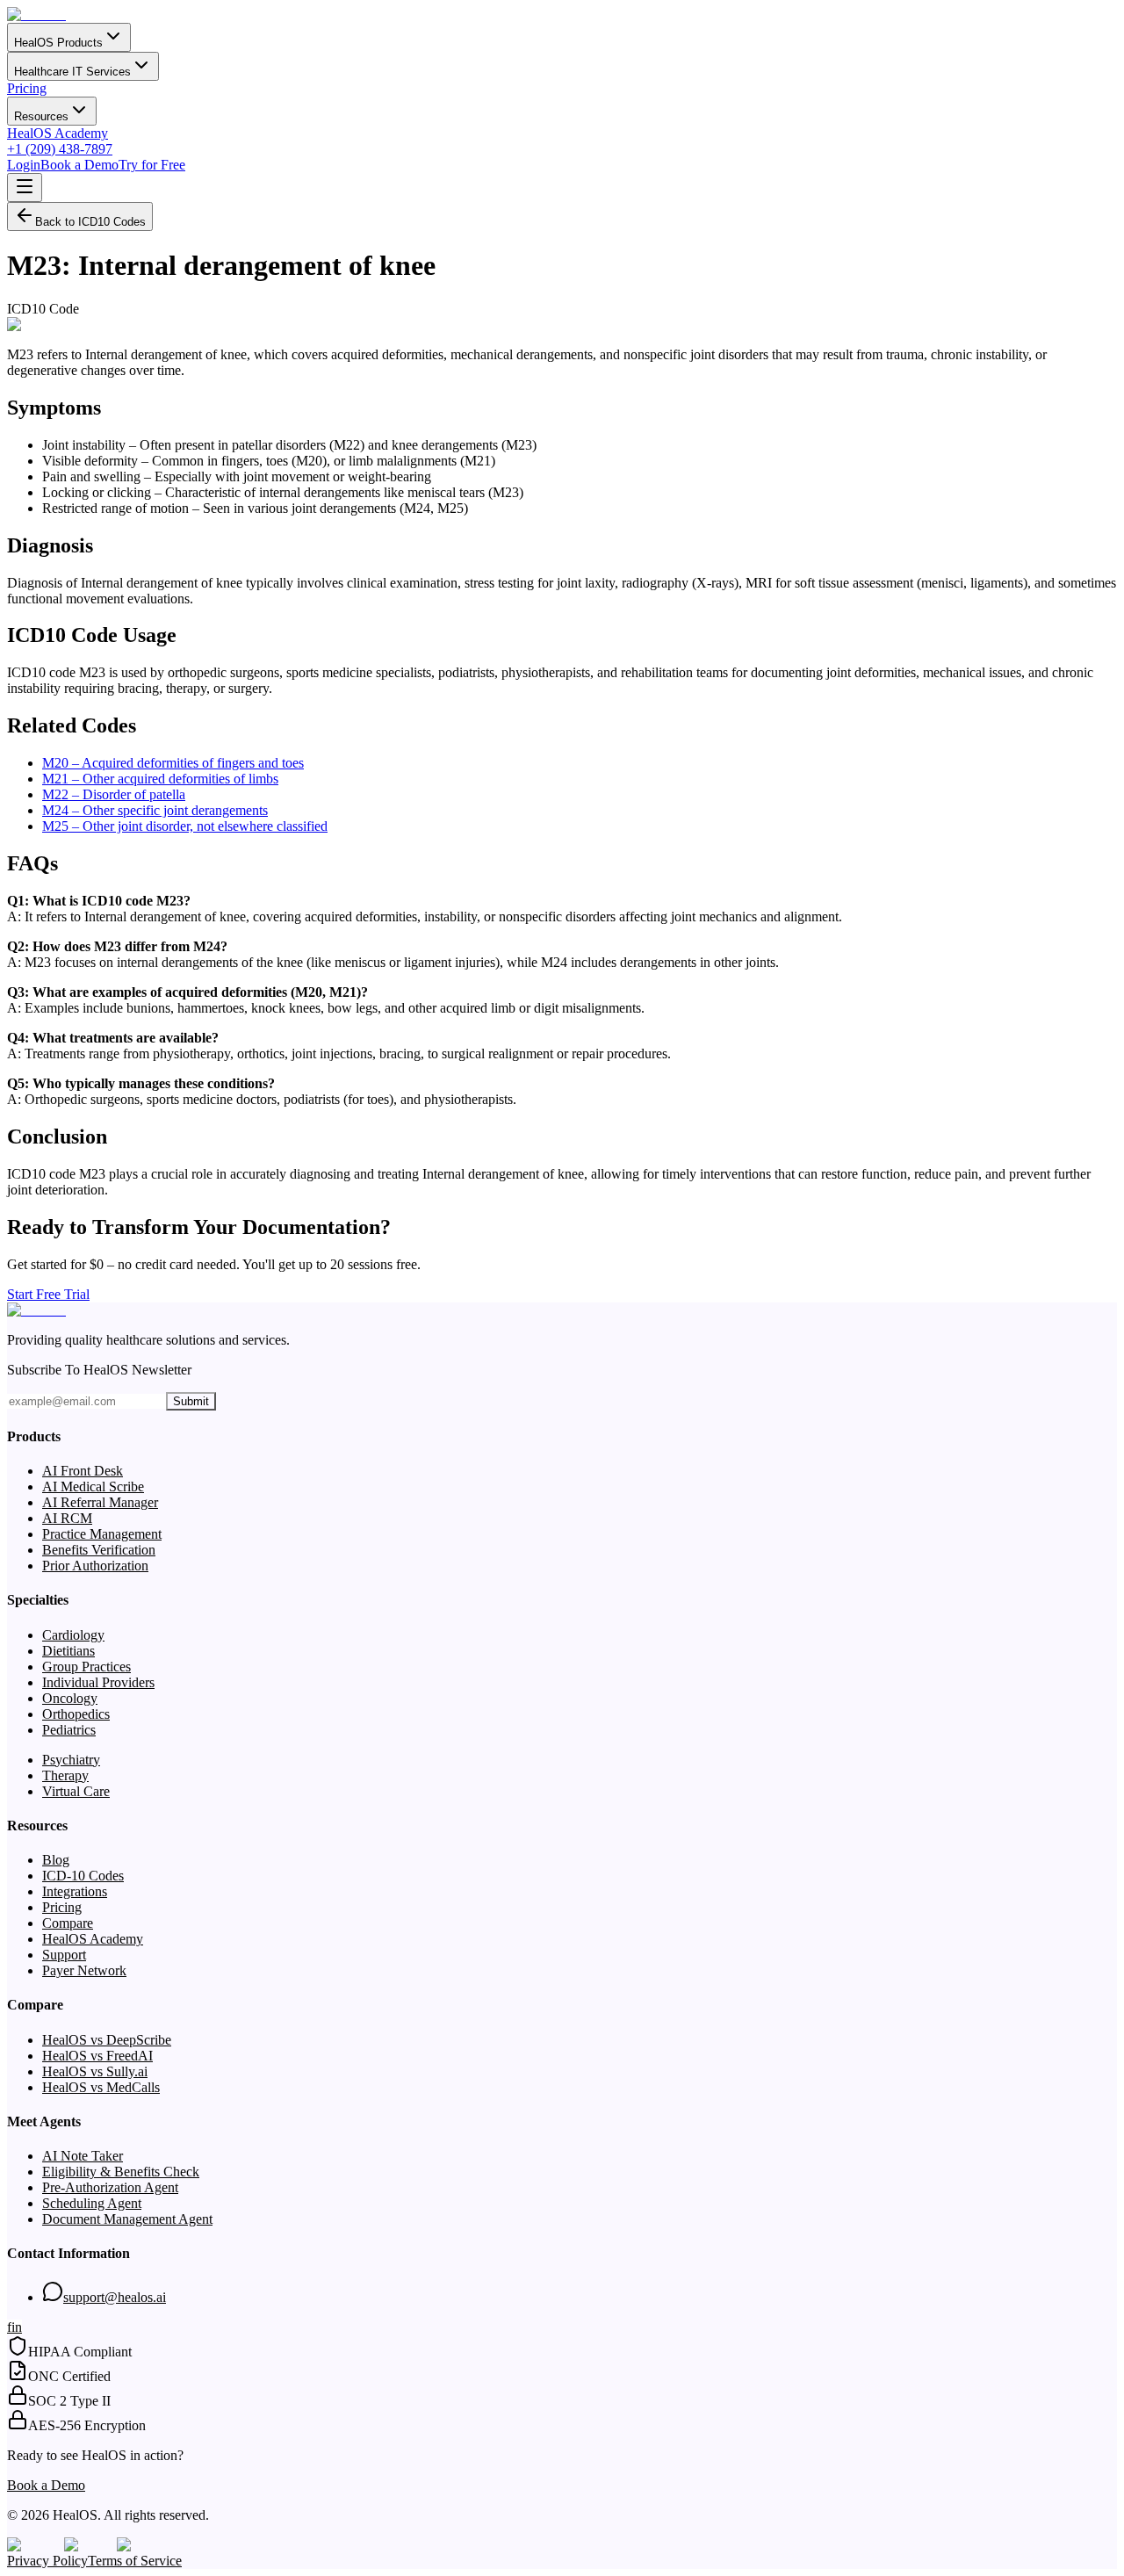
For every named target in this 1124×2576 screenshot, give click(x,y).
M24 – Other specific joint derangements (155, 810)
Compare (68, 1923)
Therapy (65, 1775)
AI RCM (67, 1518)
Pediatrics (69, 1730)
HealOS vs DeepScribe (107, 2040)
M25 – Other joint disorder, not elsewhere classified (185, 826)
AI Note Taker (83, 2156)
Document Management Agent (127, 2219)
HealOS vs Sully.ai (95, 2071)
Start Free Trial (48, 1294)
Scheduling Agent (92, 2203)
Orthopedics (76, 1714)
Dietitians (68, 1651)
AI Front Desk (83, 1471)
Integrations (75, 1891)
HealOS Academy (58, 133)
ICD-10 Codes (83, 1876)
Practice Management (102, 1534)
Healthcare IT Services (72, 72)
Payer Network (84, 1970)
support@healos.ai (115, 2297)
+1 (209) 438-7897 (60, 149)
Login (24, 165)
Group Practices (86, 1667)
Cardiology (73, 1635)
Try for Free (152, 165)
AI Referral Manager (100, 1502)
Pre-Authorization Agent (110, 2187)
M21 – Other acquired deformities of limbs (160, 779)
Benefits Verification (99, 1550)
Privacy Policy (47, 2561)
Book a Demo (79, 165)
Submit (191, 1401)
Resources (41, 116)
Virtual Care (76, 1791)
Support (64, 1955)
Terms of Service (135, 2561)
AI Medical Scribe (93, 1486)
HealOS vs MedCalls (101, 2087)
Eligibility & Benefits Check (121, 2172)
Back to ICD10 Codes (90, 222)
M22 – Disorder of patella (114, 794)
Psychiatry (71, 1760)
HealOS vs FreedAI (97, 2056)
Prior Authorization (95, 1566)
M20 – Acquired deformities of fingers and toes (173, 763)
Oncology (70, 1698)
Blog (56, 1860)
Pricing (27, 88)
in (17, 2327)
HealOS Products (58, 43)
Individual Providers (98, 1682)
